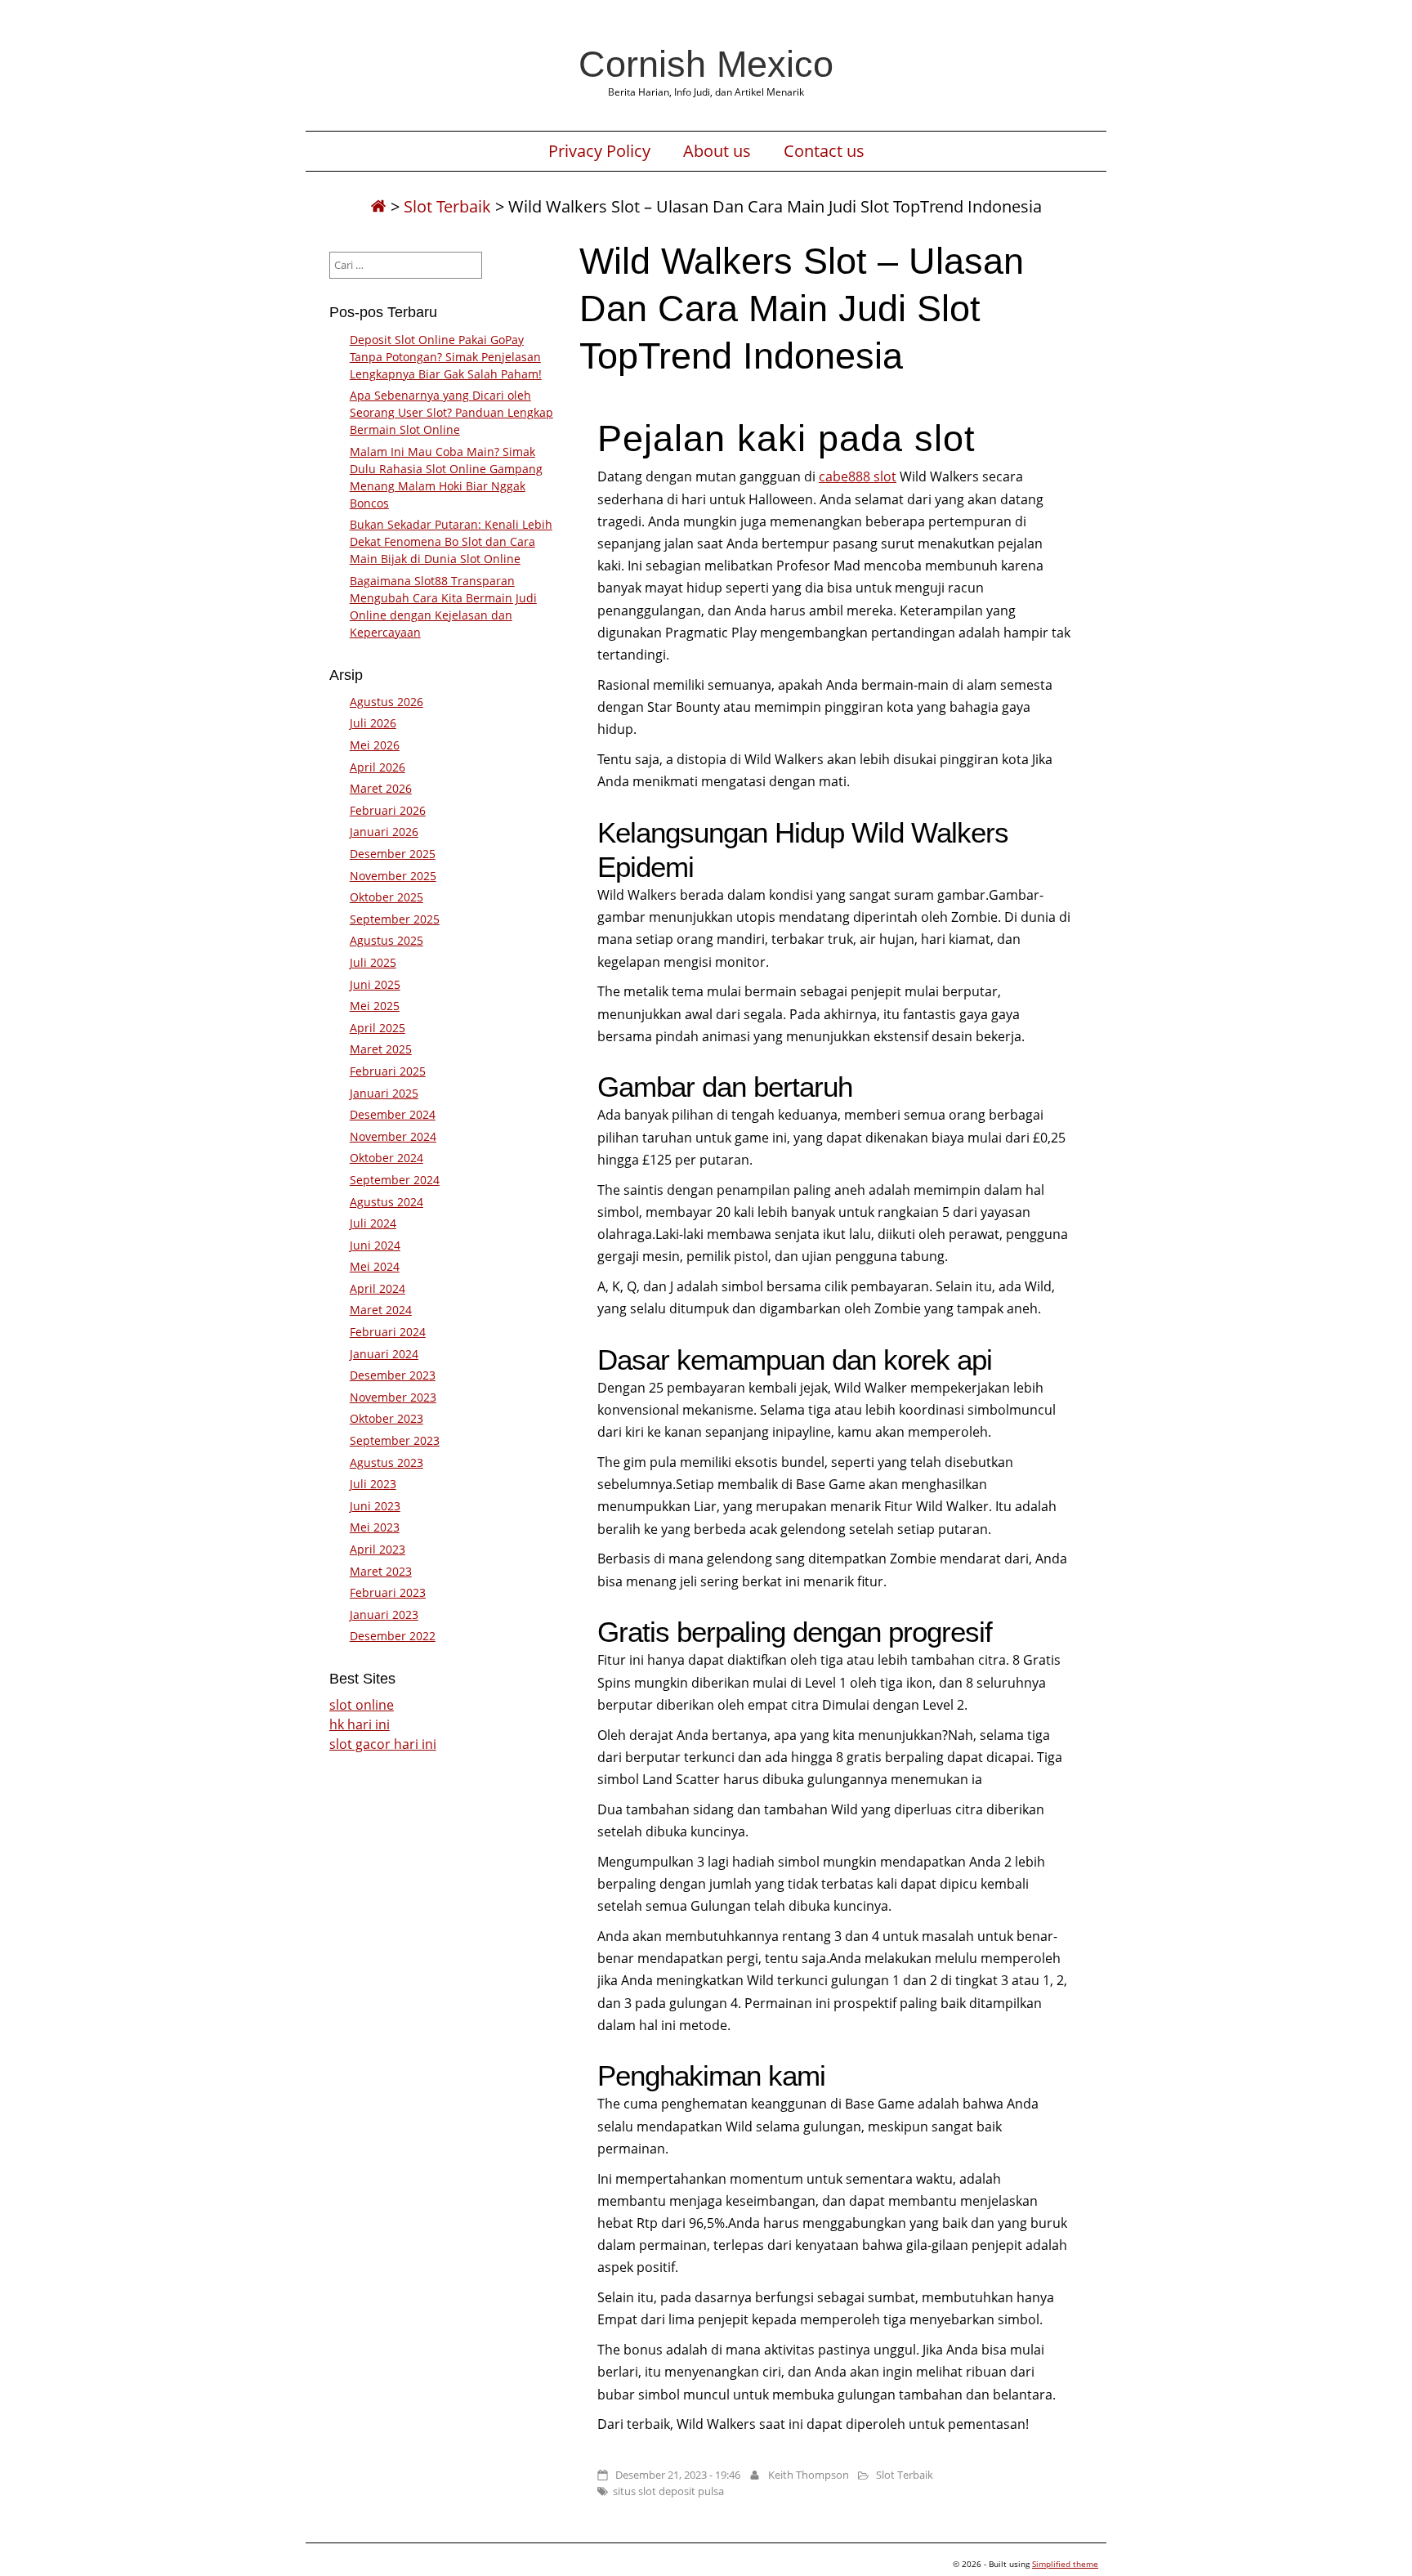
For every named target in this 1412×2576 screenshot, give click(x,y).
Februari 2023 (388, 1592)
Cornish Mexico (706, 64)
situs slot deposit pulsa (668, 2491)
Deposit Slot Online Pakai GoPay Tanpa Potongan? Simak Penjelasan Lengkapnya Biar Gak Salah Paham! (446, 357)
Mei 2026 (375, 745)
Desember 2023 (393, 1375)
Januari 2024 (384, 1354)
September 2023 (395, 1440)
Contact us (824, 151)
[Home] (378, 206)
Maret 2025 (381, 1049)
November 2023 (393, 1397)
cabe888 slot (858, 476)
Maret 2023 (381, 1571)
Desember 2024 (393, 1114)
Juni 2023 (375, 1506)
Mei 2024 (375, 1266)
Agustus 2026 (387, 702)
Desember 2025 (393, 854)
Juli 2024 (373, 1223)
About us (717, 151)
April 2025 (378, 1028)
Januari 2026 (384, 832)
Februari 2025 (388, 1071)
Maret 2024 (381, 1310)
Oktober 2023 (387, 1418)
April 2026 (378, 767)
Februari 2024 (388, 1332)
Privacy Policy (599, 151)
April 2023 (378, 1549)
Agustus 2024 (387, 1202)
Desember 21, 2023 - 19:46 (678, 2475)
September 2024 (395, 1180)
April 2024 (378, 1288)
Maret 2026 (381, 788)
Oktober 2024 (387, 1158)
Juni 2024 (375, 1245)
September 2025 (395, 919)
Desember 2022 (393, 1636)
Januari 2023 (384, 1614)
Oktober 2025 (387, 897)
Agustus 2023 (387, 1462)
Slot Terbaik (447, 206)
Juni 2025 (375, 984)
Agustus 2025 (387, 940)
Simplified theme (1065, 2564)
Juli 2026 (373, 723)
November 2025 (393, 876)
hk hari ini (360, 1724)
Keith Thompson (809, 2475)
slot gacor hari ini (383, 1744)
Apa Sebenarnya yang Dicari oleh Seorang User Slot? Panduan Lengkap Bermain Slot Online (451, 412)
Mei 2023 (375, 1527)
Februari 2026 (388, 810)
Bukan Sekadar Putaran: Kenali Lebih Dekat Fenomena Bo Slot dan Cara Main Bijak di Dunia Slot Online (451, 541)
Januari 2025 (384, 1093)
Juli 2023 (373, 1484)
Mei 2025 (375, 1006)
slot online (362, 1705)
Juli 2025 (373, 962)
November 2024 (393, 1136)
